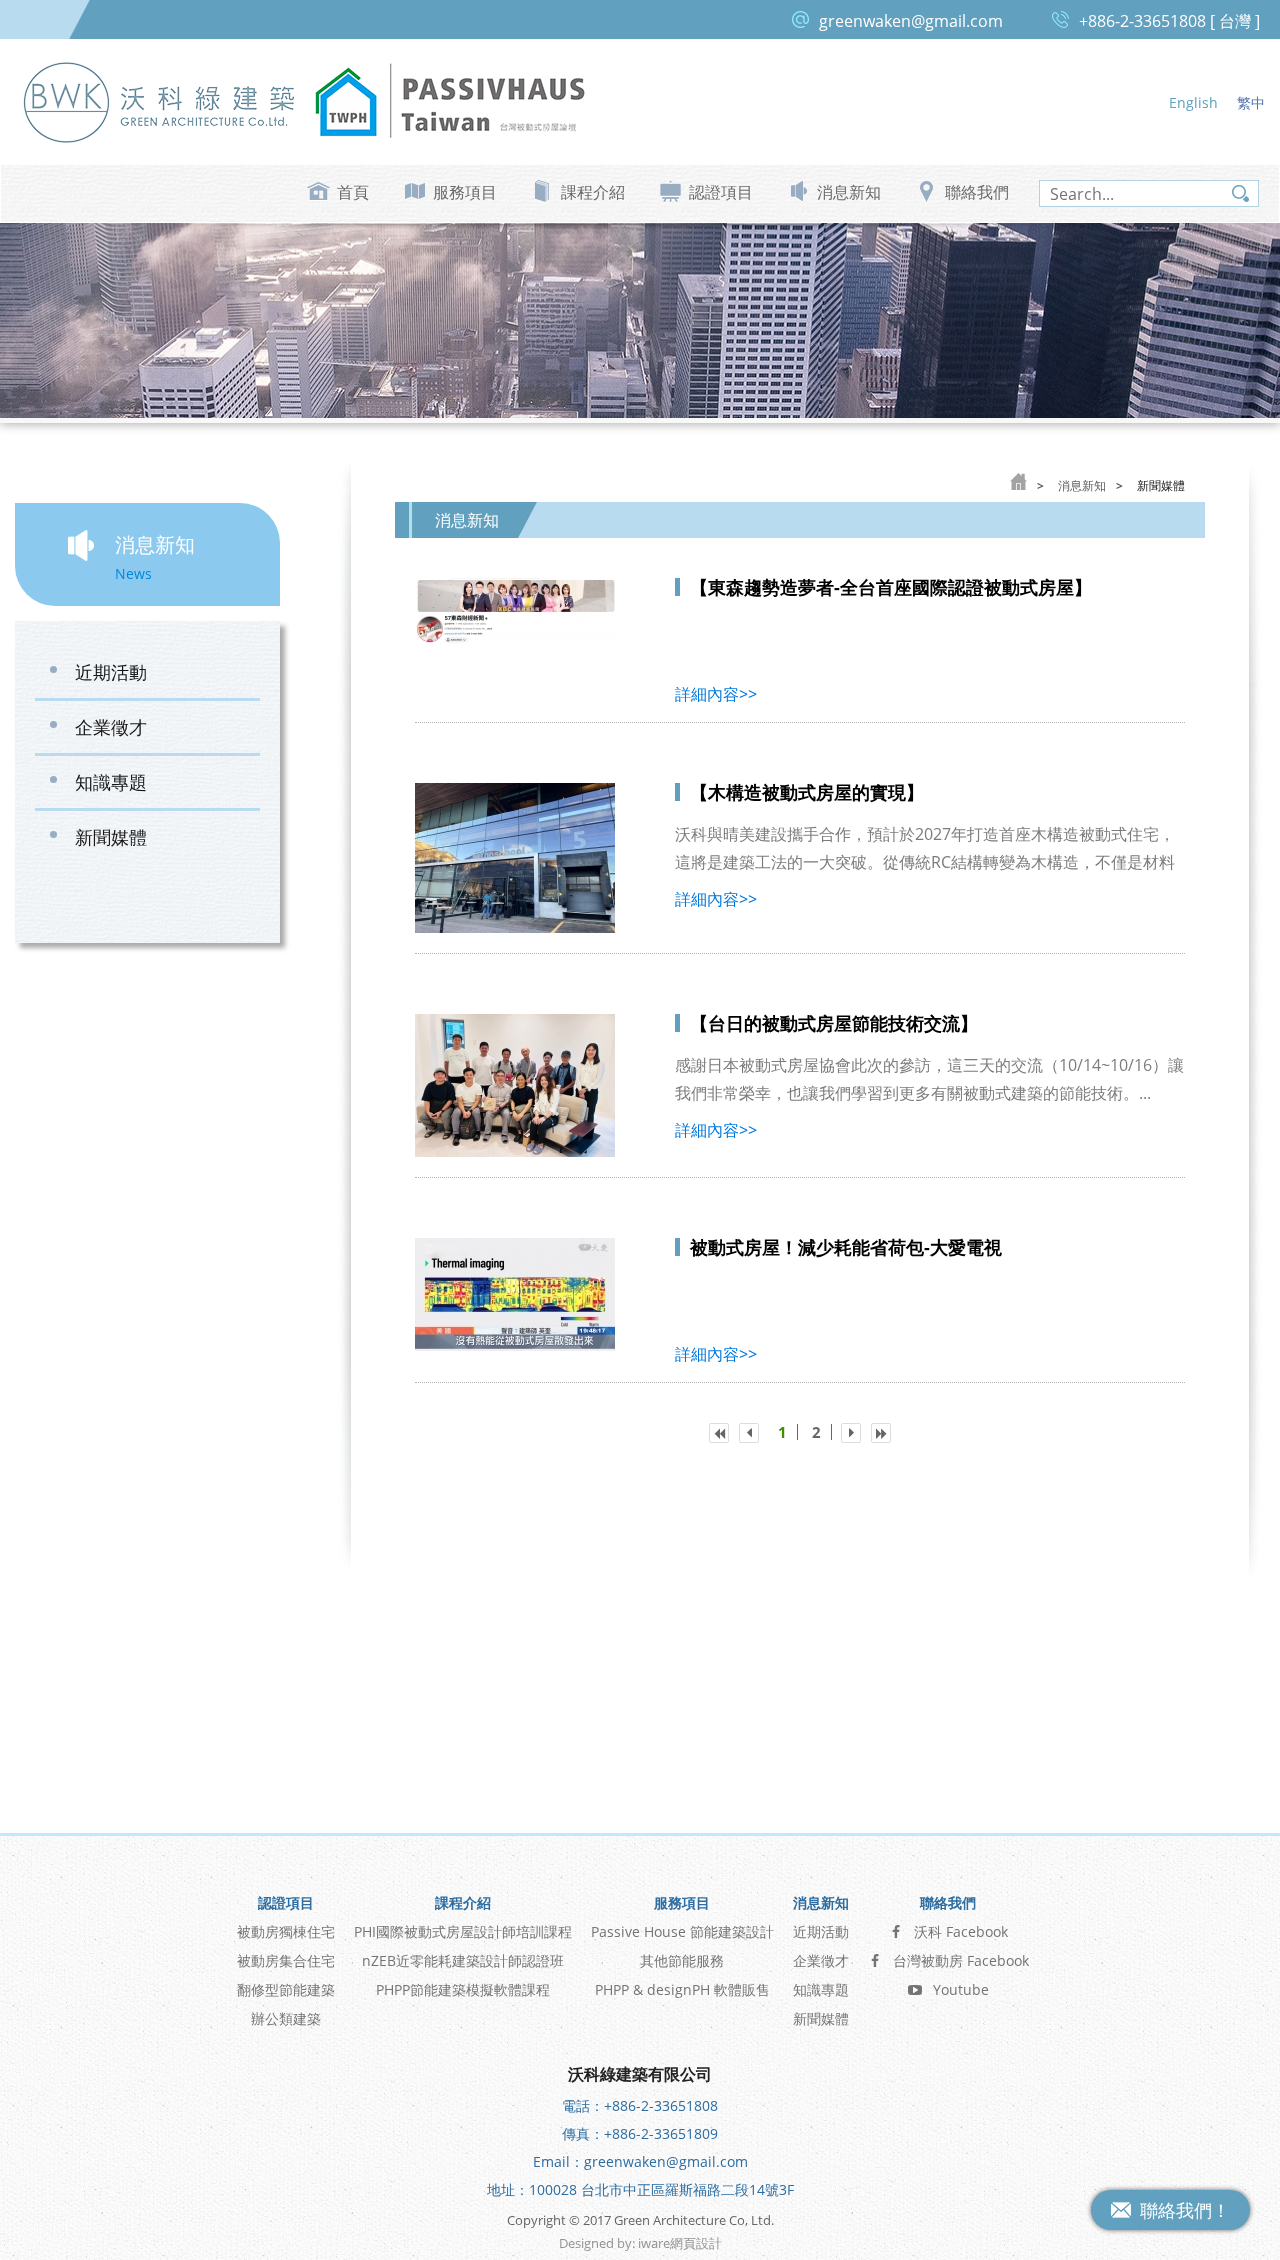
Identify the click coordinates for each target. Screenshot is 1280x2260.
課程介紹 (593, 192)
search (1240, 193)
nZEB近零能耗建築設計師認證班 (463, 1960)
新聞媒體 (111, 837)
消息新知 (849, 192)
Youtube (961, 1989)
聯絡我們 (977, 192)
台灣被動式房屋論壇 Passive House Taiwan (450, 101)
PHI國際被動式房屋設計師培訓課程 (463, 1931)
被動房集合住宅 (286, 1960)
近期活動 (111, 672)
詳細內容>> (716, 694)
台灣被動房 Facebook (961, 1960)
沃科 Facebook (961, 1931)
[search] (1149, 194)
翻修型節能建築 (286, 1989)
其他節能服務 (682, 1960)
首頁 (353, 192)
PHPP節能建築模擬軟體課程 (463, 1989)
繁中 (1251, 102)
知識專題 (111, 782)
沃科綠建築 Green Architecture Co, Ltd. (160, 101)
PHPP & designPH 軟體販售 (682, 1989)
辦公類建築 (286, 2018)
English (1193, 102)
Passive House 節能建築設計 (682, 1931)
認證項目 (721, 192)
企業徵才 (111, 727)
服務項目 (465, 192)
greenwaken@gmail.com (911, 21)
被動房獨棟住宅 (286, 1931)
